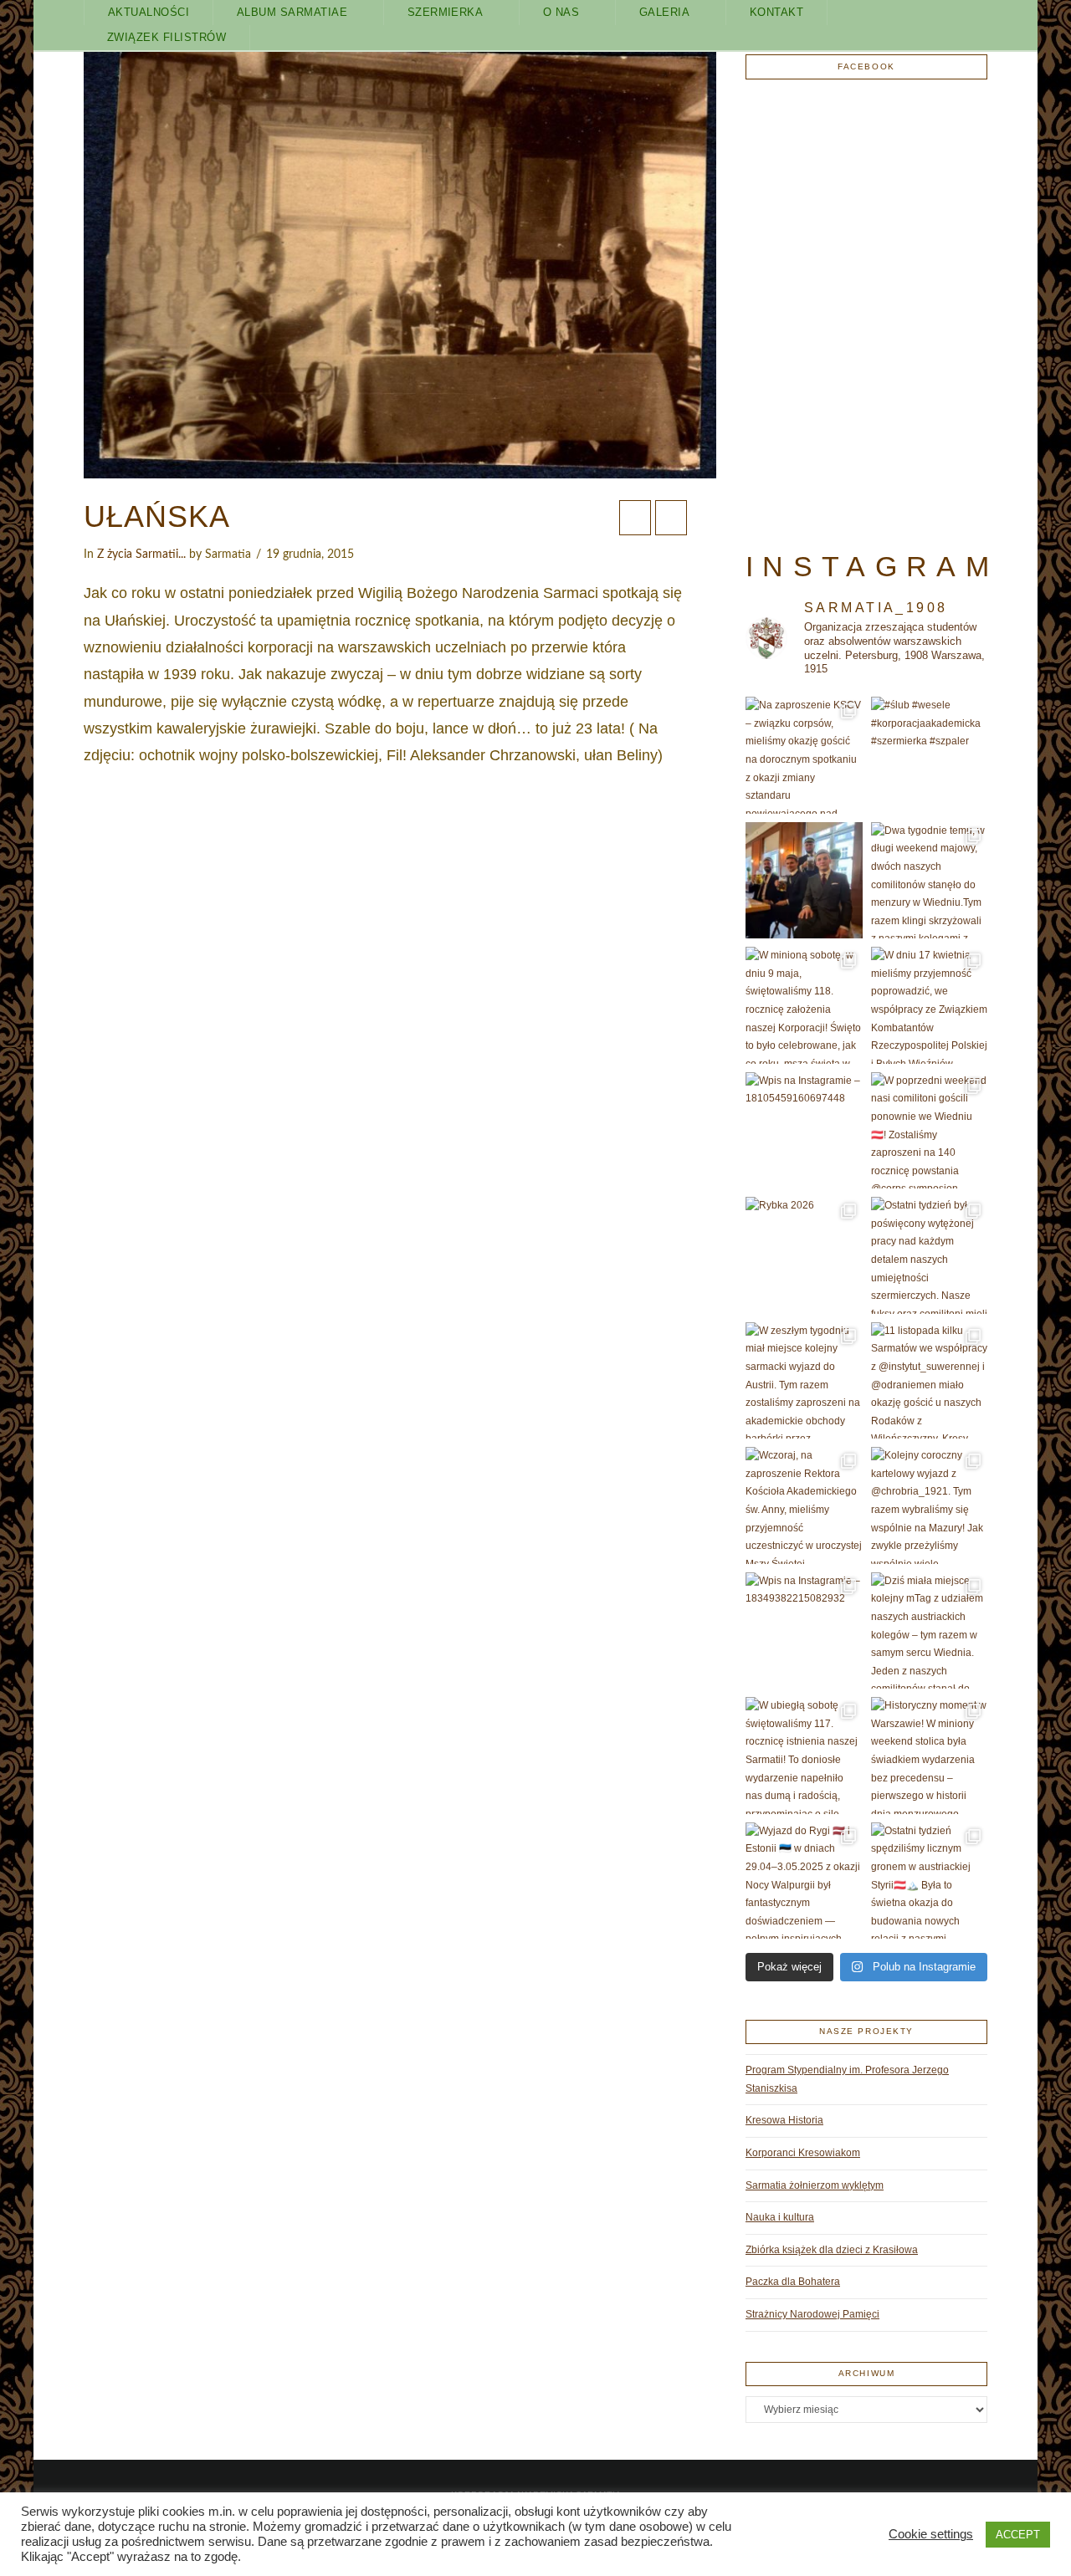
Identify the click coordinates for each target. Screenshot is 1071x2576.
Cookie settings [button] (931, 2534)
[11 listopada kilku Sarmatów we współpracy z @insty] (930, 1381)
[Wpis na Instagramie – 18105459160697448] (804, 1131)
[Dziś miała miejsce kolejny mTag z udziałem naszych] (930, 1631)
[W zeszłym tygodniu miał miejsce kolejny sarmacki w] (804, 1381)
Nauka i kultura (780, 2217)
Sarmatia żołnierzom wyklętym (815, 2185)
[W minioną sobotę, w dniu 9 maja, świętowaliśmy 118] (804, 1005)
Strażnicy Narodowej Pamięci (812, 2314)
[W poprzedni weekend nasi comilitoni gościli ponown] (930, 1131)
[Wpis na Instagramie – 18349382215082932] (804, 1631)
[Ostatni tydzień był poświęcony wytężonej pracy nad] (930, 1255)
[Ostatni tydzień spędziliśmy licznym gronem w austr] (930, 1881)
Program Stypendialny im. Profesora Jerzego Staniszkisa (847, 2079)
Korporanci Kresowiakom (803, 2153)
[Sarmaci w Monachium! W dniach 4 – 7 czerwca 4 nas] (804, 881)
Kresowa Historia (784, 2120)
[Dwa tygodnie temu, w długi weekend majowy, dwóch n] (930, 881)
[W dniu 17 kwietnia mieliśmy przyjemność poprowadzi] (930, 1005)
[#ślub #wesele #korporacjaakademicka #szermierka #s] (930, 755)
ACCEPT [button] (1018, 2535)
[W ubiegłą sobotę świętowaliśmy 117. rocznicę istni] (804, 1756)
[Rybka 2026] (804, 1255)
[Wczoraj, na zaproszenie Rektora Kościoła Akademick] (804, 1505)
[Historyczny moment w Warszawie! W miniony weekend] (930, 1756)
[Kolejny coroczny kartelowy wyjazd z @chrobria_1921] (930, 1505)
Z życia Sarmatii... (141, 555)
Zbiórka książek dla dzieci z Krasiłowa (832, 2250)
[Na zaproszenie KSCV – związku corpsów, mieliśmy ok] (804, 755)
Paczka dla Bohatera (793, 2282)
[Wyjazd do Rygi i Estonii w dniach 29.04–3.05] (804, 1881)
